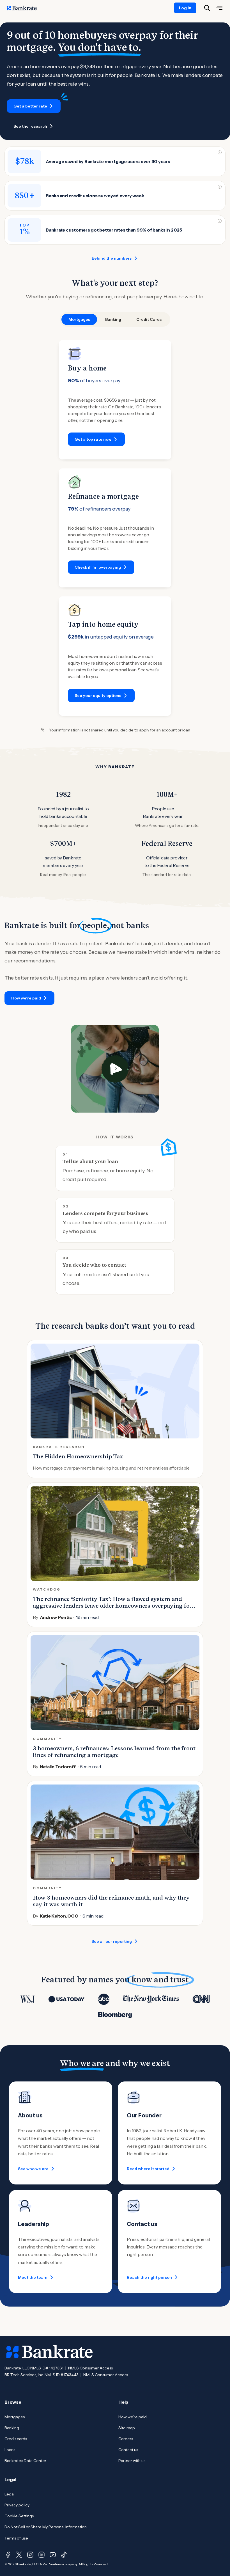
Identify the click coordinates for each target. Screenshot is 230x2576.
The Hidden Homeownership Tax (78, 1456)
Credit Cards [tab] (149, 319)
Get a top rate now (93, 439)
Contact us (128, 2450)
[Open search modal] (207, 8)
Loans (10, 2450)
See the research (30, 126)
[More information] (220, 152)
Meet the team (33, 2277)
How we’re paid (26, 998)
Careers (126, 2439)
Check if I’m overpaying (98, 567)
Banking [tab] (113, 319)
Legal (10, 2494)
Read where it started (148, 2169)
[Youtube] (53, 2555)
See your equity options (98, 696)
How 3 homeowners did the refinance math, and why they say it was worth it (111, 1901)
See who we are (33, 2169)
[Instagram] (30, 2555)
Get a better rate (30, 106)
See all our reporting (112, 1941)
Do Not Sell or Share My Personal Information (46, 2527)
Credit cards (16, 2439)
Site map (127, 2428)
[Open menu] (219, 8)
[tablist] (115, 319)
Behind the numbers (112, 258)
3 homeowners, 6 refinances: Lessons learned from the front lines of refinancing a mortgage (114, 1752)
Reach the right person (149, 2277)
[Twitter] (19, 2555)
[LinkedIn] (42, 2555)
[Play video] (115, 1069)
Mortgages (15, 2417)
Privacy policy (17, 2505)
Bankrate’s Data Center (25, 2461)
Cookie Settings (19, 2516)
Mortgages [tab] (79, 319)
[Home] (25, 8)
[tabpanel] (115, 528)
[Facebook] (8, 2555)
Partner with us (132, 2461)
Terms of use (16, 2538)
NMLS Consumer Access (90, 2368)
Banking (12, 2428)
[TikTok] (64, 2555)
